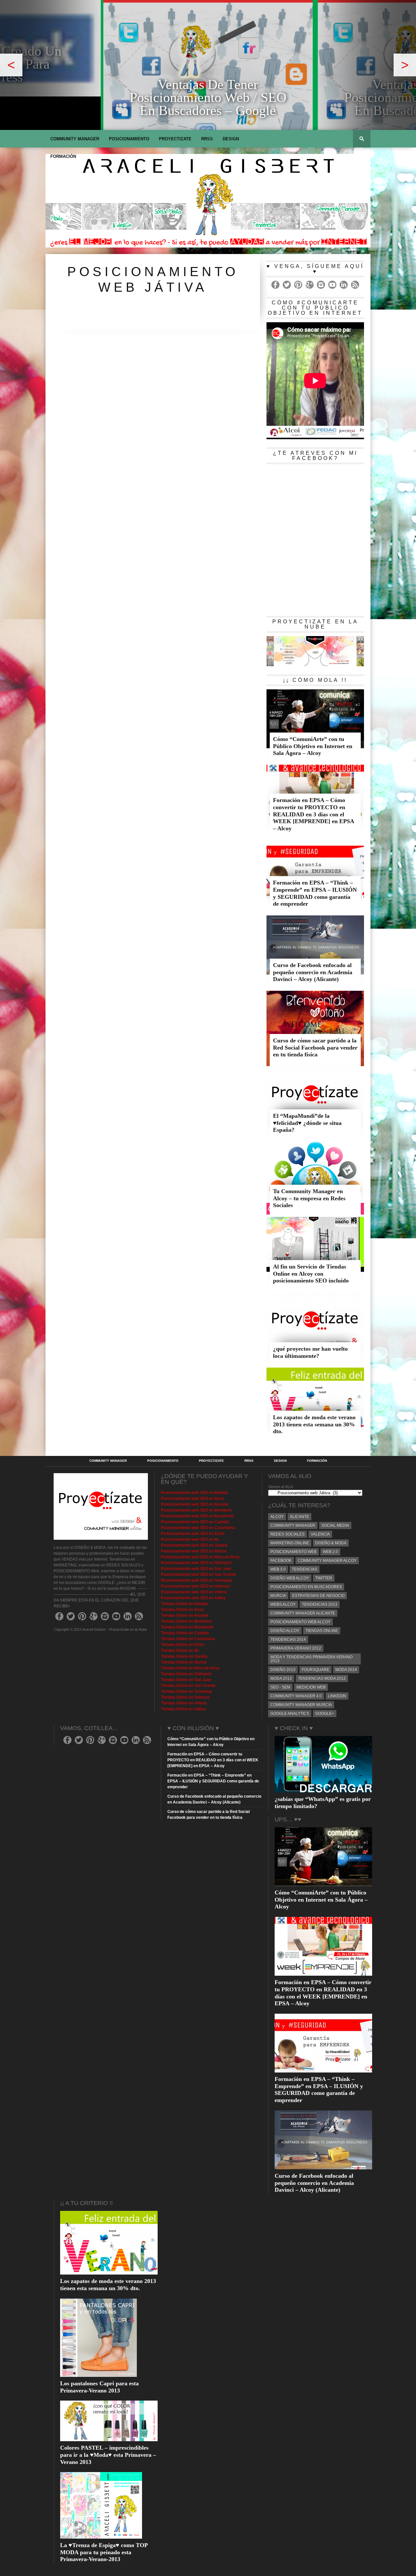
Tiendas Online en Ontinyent (186, 1674)
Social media (335, 1525)
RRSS (207, 139)
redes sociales (287, 1534)
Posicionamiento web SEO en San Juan (196, 1569)
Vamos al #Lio (281, 1487)
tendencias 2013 (320, 1604)
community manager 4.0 (296, 1696)
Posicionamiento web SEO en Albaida (194, 1493)
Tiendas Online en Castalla (185, 1633)
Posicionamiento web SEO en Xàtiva (193, 1598)
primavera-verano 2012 (296, 1648)
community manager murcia (301, 1705)
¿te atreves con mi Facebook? (315, 456)
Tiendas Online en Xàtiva (183, 1709)
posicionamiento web (293, 1552)
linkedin (337, 1696)
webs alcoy (283, 1604)
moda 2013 (281, 1678)
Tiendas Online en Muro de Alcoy (190, 1668)
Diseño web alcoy (290, 1578)
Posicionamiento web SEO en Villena (194, 1592)
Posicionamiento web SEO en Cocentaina (198, 1528)
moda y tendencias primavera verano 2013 (312, 1659)
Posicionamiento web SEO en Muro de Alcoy (200, 1557)
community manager (293, 1525)
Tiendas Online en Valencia (185, 1697)
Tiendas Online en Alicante (185, 1615)
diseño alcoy (285, 1631)
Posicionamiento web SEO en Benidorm (196, 1510)
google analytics (290, 1714)
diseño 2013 (283, 1670)
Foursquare (315, 1670)
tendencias (305, 1569)
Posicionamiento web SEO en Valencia (195, 1586)
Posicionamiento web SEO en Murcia (194, 1551)
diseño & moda (331, 1543)
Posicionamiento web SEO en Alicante (195, 1504)
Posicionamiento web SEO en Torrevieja (196, 1580)
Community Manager (75, 139)
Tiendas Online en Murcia (184, 1662)
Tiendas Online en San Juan (186, 1680)
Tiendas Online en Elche (183, 1645)
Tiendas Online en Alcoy (182, 1610)
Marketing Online (290, 1543)
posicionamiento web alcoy (300, 1622)
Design (231, 139)
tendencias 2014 (288, 1639)
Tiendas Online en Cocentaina (188, 1639)
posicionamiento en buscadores (306, 1587)
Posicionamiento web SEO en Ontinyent (196, 1563)
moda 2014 (346, 1670)
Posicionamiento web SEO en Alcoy (192, 1498)
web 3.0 (278, 1569)
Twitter (324, 1578)
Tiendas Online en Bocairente (187, 1627)
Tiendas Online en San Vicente (188, 1686)
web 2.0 (330, 1552)
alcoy (277, 1517)
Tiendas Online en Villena (184, 1703)
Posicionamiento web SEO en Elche (193, 1534)
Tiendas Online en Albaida (184, 1604)
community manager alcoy (327, 1561)
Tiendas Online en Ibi (180, 1651)
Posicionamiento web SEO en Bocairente (197, 1516)
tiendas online (322, 1631)
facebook (281, 1561)
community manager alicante (303, 1613)
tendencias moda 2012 (322, 1678)
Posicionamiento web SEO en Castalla (195, 1522)
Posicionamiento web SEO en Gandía (194, 1545)
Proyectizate (175, 139)
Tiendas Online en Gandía (184, 1656)
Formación (63, 156)
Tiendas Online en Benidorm (186, 1621)
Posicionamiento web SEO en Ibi (190, 1539)
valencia (320, 1534)
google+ (325, 1714)
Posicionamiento (129, 139)
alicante (299, 1517)
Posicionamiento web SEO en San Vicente (198, 1575)
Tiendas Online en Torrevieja (186, 1691)
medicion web (311, 1687)
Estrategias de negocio (318, 1596)
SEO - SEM (280, 1687)
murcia (278, 1596)
